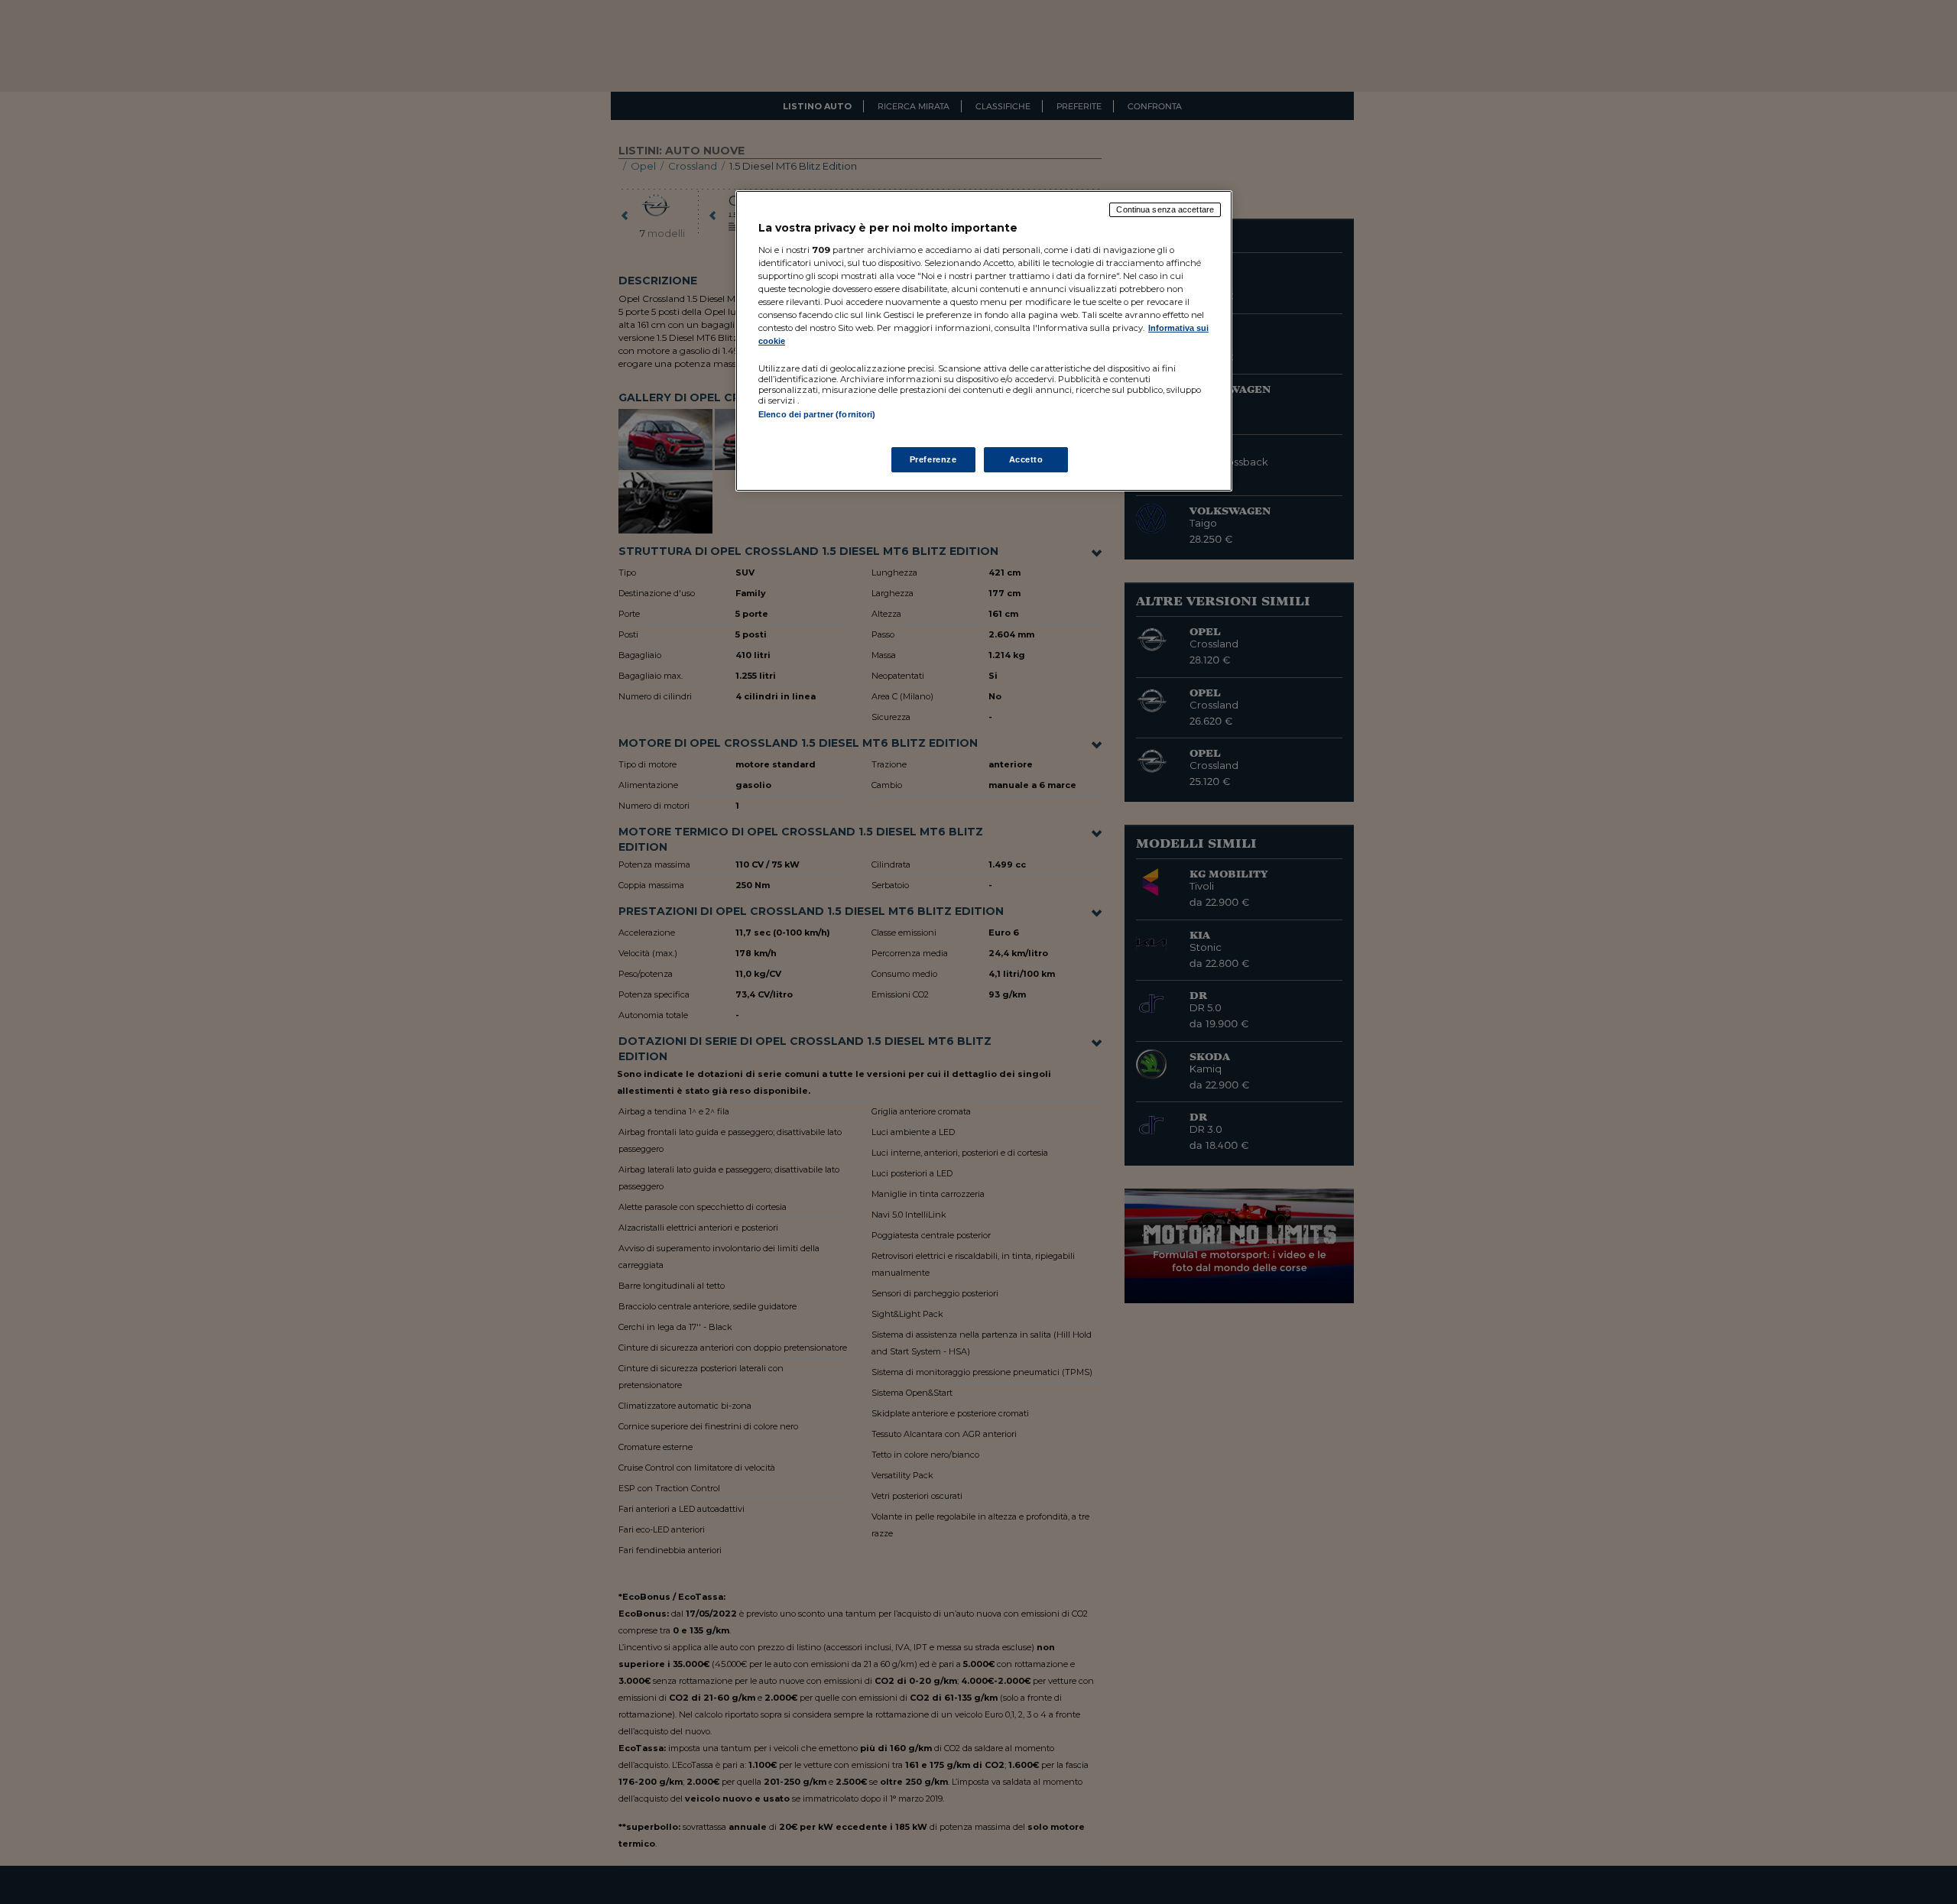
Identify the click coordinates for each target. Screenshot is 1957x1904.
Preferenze (933, 459)
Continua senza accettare (1165, 209)
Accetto (1026, 459)
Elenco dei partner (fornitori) (817, 414)
